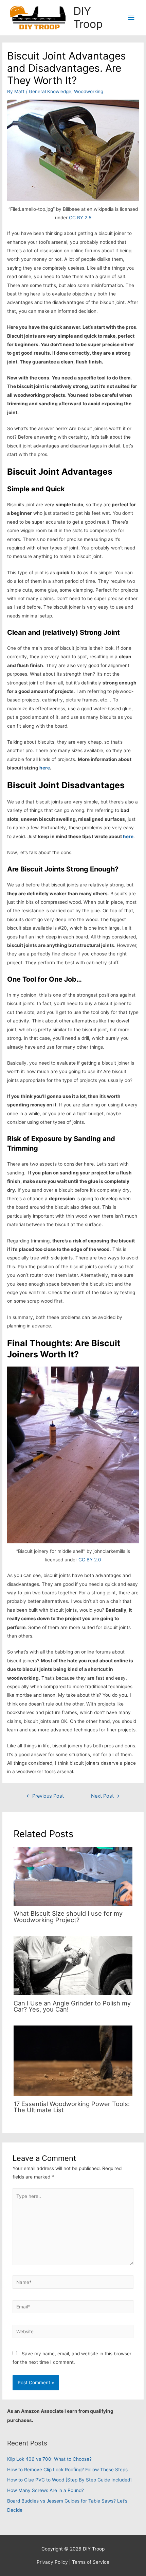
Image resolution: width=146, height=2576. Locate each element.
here (45, 768)
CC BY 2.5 (80, 218)
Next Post (105, 1796)
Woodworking (89, 91)
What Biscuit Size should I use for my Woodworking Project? (68, 1916)
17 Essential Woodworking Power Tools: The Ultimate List (72, 2107)
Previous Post (45, 1796)
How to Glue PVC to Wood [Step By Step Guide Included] (69, 2480)
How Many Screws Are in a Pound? (45, 2490)
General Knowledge (50, 91)
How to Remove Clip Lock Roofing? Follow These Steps (67, 2470)
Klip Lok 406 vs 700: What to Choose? (49, 2459)
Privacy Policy (52, 2562)
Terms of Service (91, 2562)
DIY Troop (88, 18)
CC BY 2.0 (90, 1560)
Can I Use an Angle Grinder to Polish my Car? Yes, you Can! (72, 2006)
